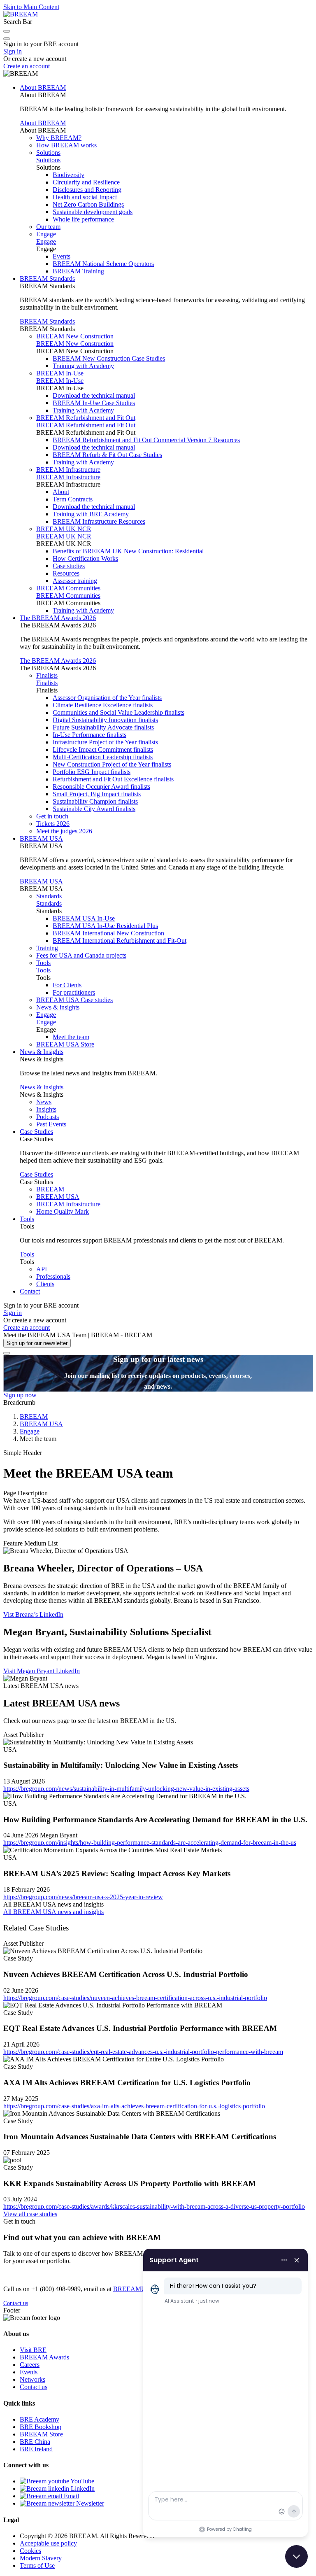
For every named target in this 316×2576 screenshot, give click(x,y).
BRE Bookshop (41, 2427)
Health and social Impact (85, 197)
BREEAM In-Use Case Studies (94, 403)
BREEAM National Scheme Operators (103, 264)
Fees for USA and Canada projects (81, 955)
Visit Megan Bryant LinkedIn (42, 1671)
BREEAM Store (41, 2434)
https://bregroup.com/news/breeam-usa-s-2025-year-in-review (83, 1897)
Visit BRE (33, 2350)
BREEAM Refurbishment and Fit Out (86, 418)
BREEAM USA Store (65, 1044)
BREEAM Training (78, 271)
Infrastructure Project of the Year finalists (105, 742)
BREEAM (50, 1189)
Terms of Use (37, 2566)
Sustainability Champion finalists (95, 801)
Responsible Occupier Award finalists (101, 787)
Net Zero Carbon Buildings (88, 204)
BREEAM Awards (44, 2357)
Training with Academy (83, 366)
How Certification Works (85, 558)
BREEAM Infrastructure (68, 470)
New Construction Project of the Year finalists (112, 764)
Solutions (48, 153)
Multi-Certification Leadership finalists (103, 757)
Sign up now (20, 1395)
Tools (43, 963)
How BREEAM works (66, 145)
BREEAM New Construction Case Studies (109, 358)
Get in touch (52, 816)
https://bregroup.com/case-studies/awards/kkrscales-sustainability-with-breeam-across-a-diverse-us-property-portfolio (154, 2207)
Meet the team (71, 1037)
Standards (49, 896)
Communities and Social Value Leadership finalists (118, 712)
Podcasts (48, 1117)
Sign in (13, 51)
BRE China (35, 2442)
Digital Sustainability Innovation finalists (105, 720)
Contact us (16, 2303)
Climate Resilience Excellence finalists (103, 705)
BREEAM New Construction (75, 336)
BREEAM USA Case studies (74, 1000)
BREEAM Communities (68, 588)
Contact (30, 1291)
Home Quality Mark (63, 1211)
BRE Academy (39, 2419)
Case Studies (36, 1132)
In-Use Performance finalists (89, 735)
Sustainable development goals (93, 212)
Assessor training (75, 581)
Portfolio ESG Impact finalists (92, 772)
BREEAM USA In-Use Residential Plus (105, 926)
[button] (7, 31)
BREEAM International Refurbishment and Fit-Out (120, 941)
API (42, 1269)
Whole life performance (83, 219)
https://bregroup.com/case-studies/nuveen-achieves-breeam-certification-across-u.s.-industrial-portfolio (135, 1998)
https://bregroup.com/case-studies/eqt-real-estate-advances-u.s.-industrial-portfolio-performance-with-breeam (143, 2052)
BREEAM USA (41, 838)
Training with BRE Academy (91, 514)
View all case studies (30, 2214)
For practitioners (74, 992)
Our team (48, 227)
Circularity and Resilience (86, 182)
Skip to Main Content (31, 7)
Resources (66, 573)
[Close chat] (296, 2556)
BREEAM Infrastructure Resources (99, 521)
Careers (30, 2365)
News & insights (58, 1007)
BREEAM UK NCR (64, 529)
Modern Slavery (41, 2558)
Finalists (47, 675)
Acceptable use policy (48, 2543)
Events (62, 256)
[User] (7, 39)
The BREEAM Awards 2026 (58, 618)
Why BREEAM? (59, 138)
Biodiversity (69, 175)
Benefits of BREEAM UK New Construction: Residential (128, 551)
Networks (33, 2379)
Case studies (69, 566)
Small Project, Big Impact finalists (97, 794)
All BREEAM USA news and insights (53, 1912)
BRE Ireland (36, 2449)
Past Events (51, 1124)
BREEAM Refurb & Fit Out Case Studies (107, 455)
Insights (46, 1109)
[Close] (7, 1353)
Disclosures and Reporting (87, 190)
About (61, 492)
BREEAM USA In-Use (84, 918)
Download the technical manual (94, 395)
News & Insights (42, 1052)
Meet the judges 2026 (64, 831)
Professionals (53, 1276)
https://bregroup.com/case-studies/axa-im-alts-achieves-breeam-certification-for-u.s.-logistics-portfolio (134, 2106)
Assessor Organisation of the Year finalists (107, 698)
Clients (45, 1284)
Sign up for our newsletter (37, 1343)
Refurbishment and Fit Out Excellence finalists (113, 779)
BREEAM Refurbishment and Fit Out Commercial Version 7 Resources (146, 440)
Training (47, 948)
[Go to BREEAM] (21, 14)
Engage (46, 234)
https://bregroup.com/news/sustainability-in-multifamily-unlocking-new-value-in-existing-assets (126, 1789)
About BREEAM (43, 87)
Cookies (30, 2551)
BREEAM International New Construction (108, 933)
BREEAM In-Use (60, 373)
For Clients (67, 985)
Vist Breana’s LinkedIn (33, 1614)
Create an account (27, 66)
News (44, 1102)
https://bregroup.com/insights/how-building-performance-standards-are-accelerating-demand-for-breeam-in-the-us (150, 1843)
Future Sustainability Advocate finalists (103, 727)
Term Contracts (73, 499)
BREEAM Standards (47, 279)
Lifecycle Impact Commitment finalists (103, 749)
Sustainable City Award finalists (94, 809)
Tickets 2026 (53, 824)
